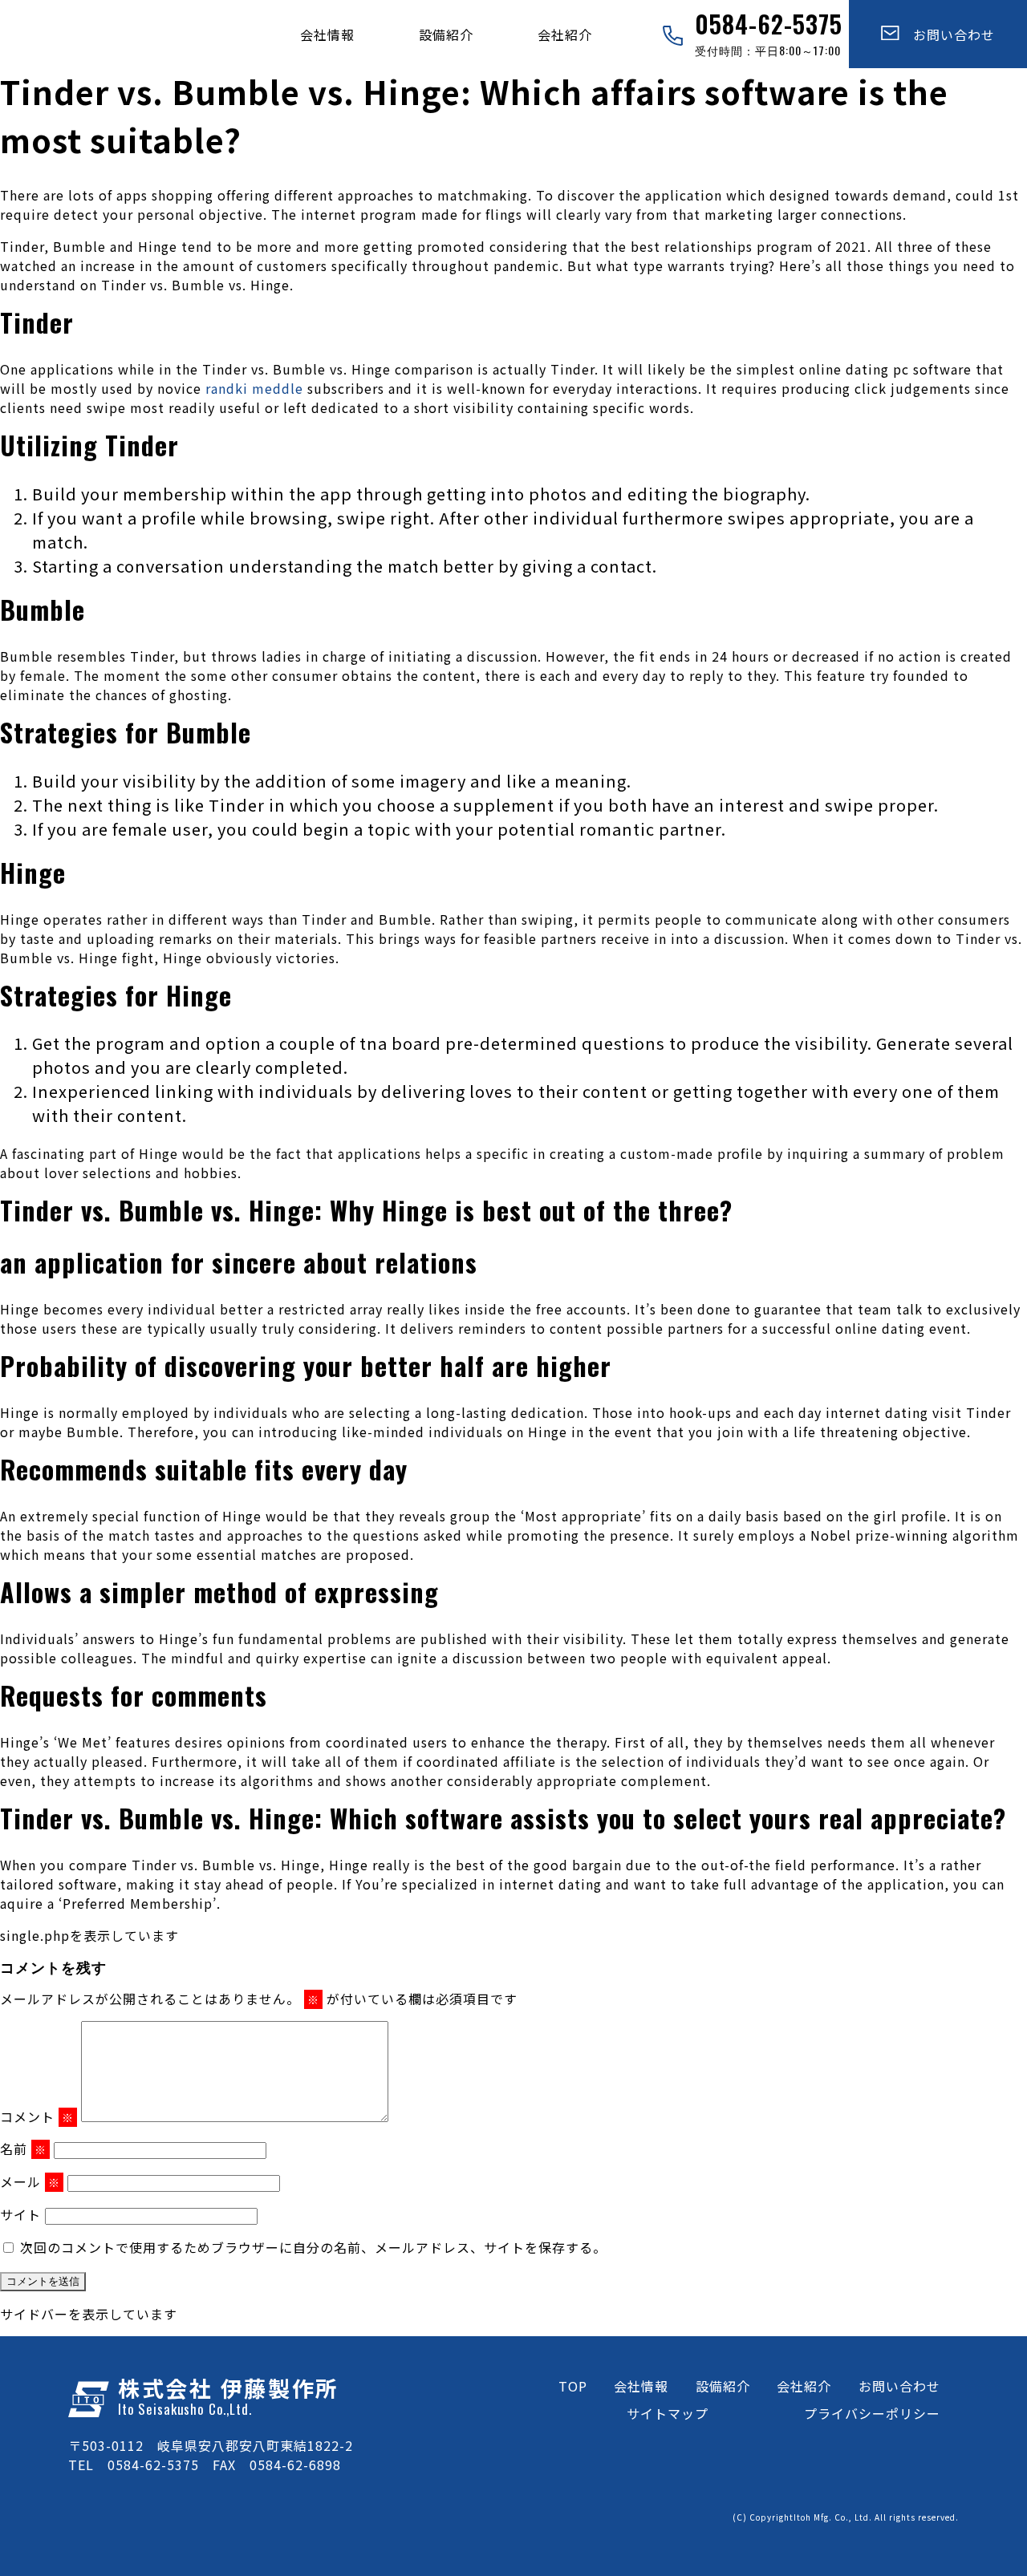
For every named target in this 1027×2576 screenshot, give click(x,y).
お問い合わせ (947, 34)
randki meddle (254, 388)
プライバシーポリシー (872, 2413)
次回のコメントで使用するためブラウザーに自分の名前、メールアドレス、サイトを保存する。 (313, 2247)
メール (30, 2181)
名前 (23, 2149)
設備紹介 (446, 34)
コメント (37, 2116)
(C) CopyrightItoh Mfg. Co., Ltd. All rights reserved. (846, 2517)
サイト (20, 2214)
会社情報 (327, 34)
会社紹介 (565, 34)
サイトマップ (668, 2413)
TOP (573, 2386)
